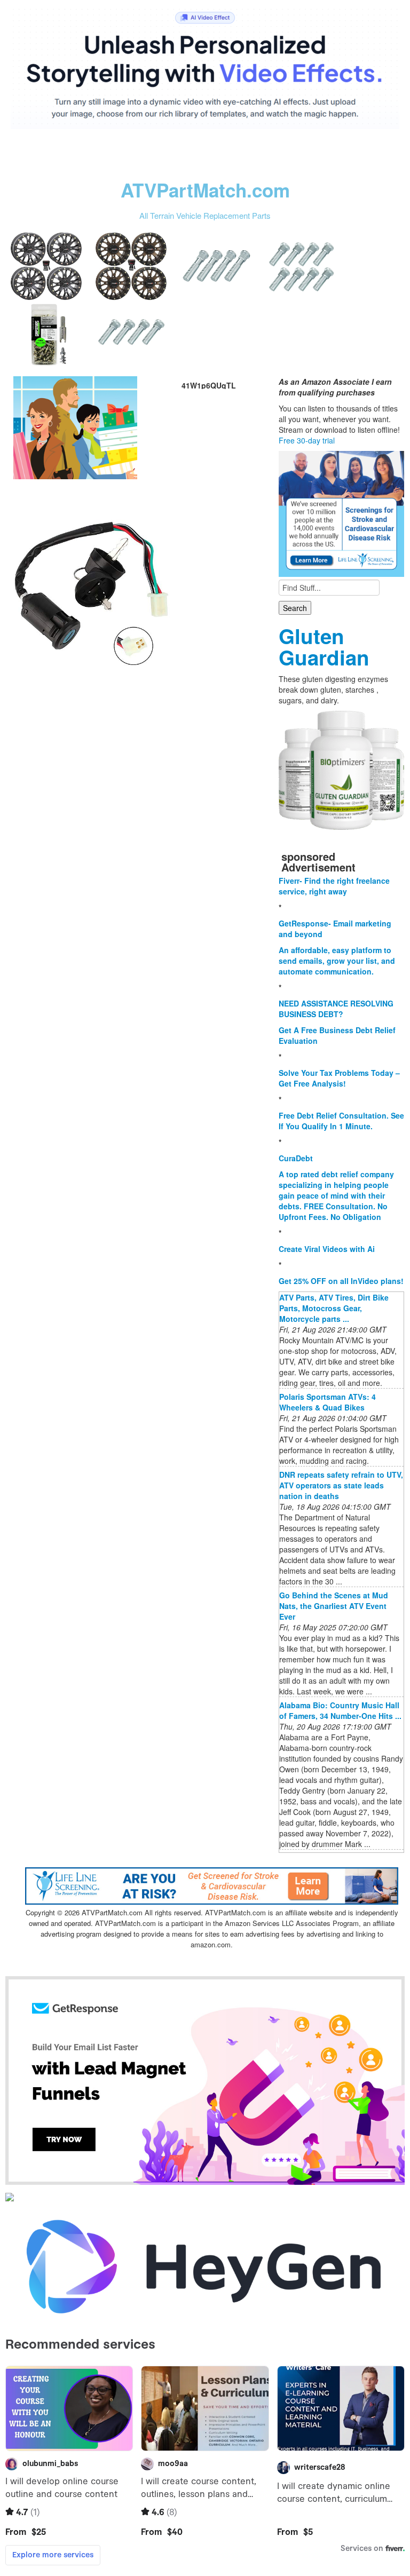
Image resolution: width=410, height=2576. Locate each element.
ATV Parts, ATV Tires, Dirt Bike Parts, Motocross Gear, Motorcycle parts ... (334, 1308)
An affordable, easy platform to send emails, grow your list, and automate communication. (337, 961)
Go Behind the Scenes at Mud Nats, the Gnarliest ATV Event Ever (334, 1606)
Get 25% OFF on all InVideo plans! (341, 1281)
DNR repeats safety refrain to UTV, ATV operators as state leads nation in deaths (341, 1485)
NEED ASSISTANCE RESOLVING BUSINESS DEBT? (336, 1009)
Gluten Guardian (324, 647)
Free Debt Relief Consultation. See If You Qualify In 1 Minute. (341, 1121)
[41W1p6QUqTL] (75, 426)
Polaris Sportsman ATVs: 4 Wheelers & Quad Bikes (328, 1402)
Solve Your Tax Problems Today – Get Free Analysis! (339, 1078)
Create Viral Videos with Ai (327, 1249)
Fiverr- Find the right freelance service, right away (334, 886)
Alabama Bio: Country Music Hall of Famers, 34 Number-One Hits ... (340, 1710)
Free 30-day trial (307, 440)
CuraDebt (296, 1158)
